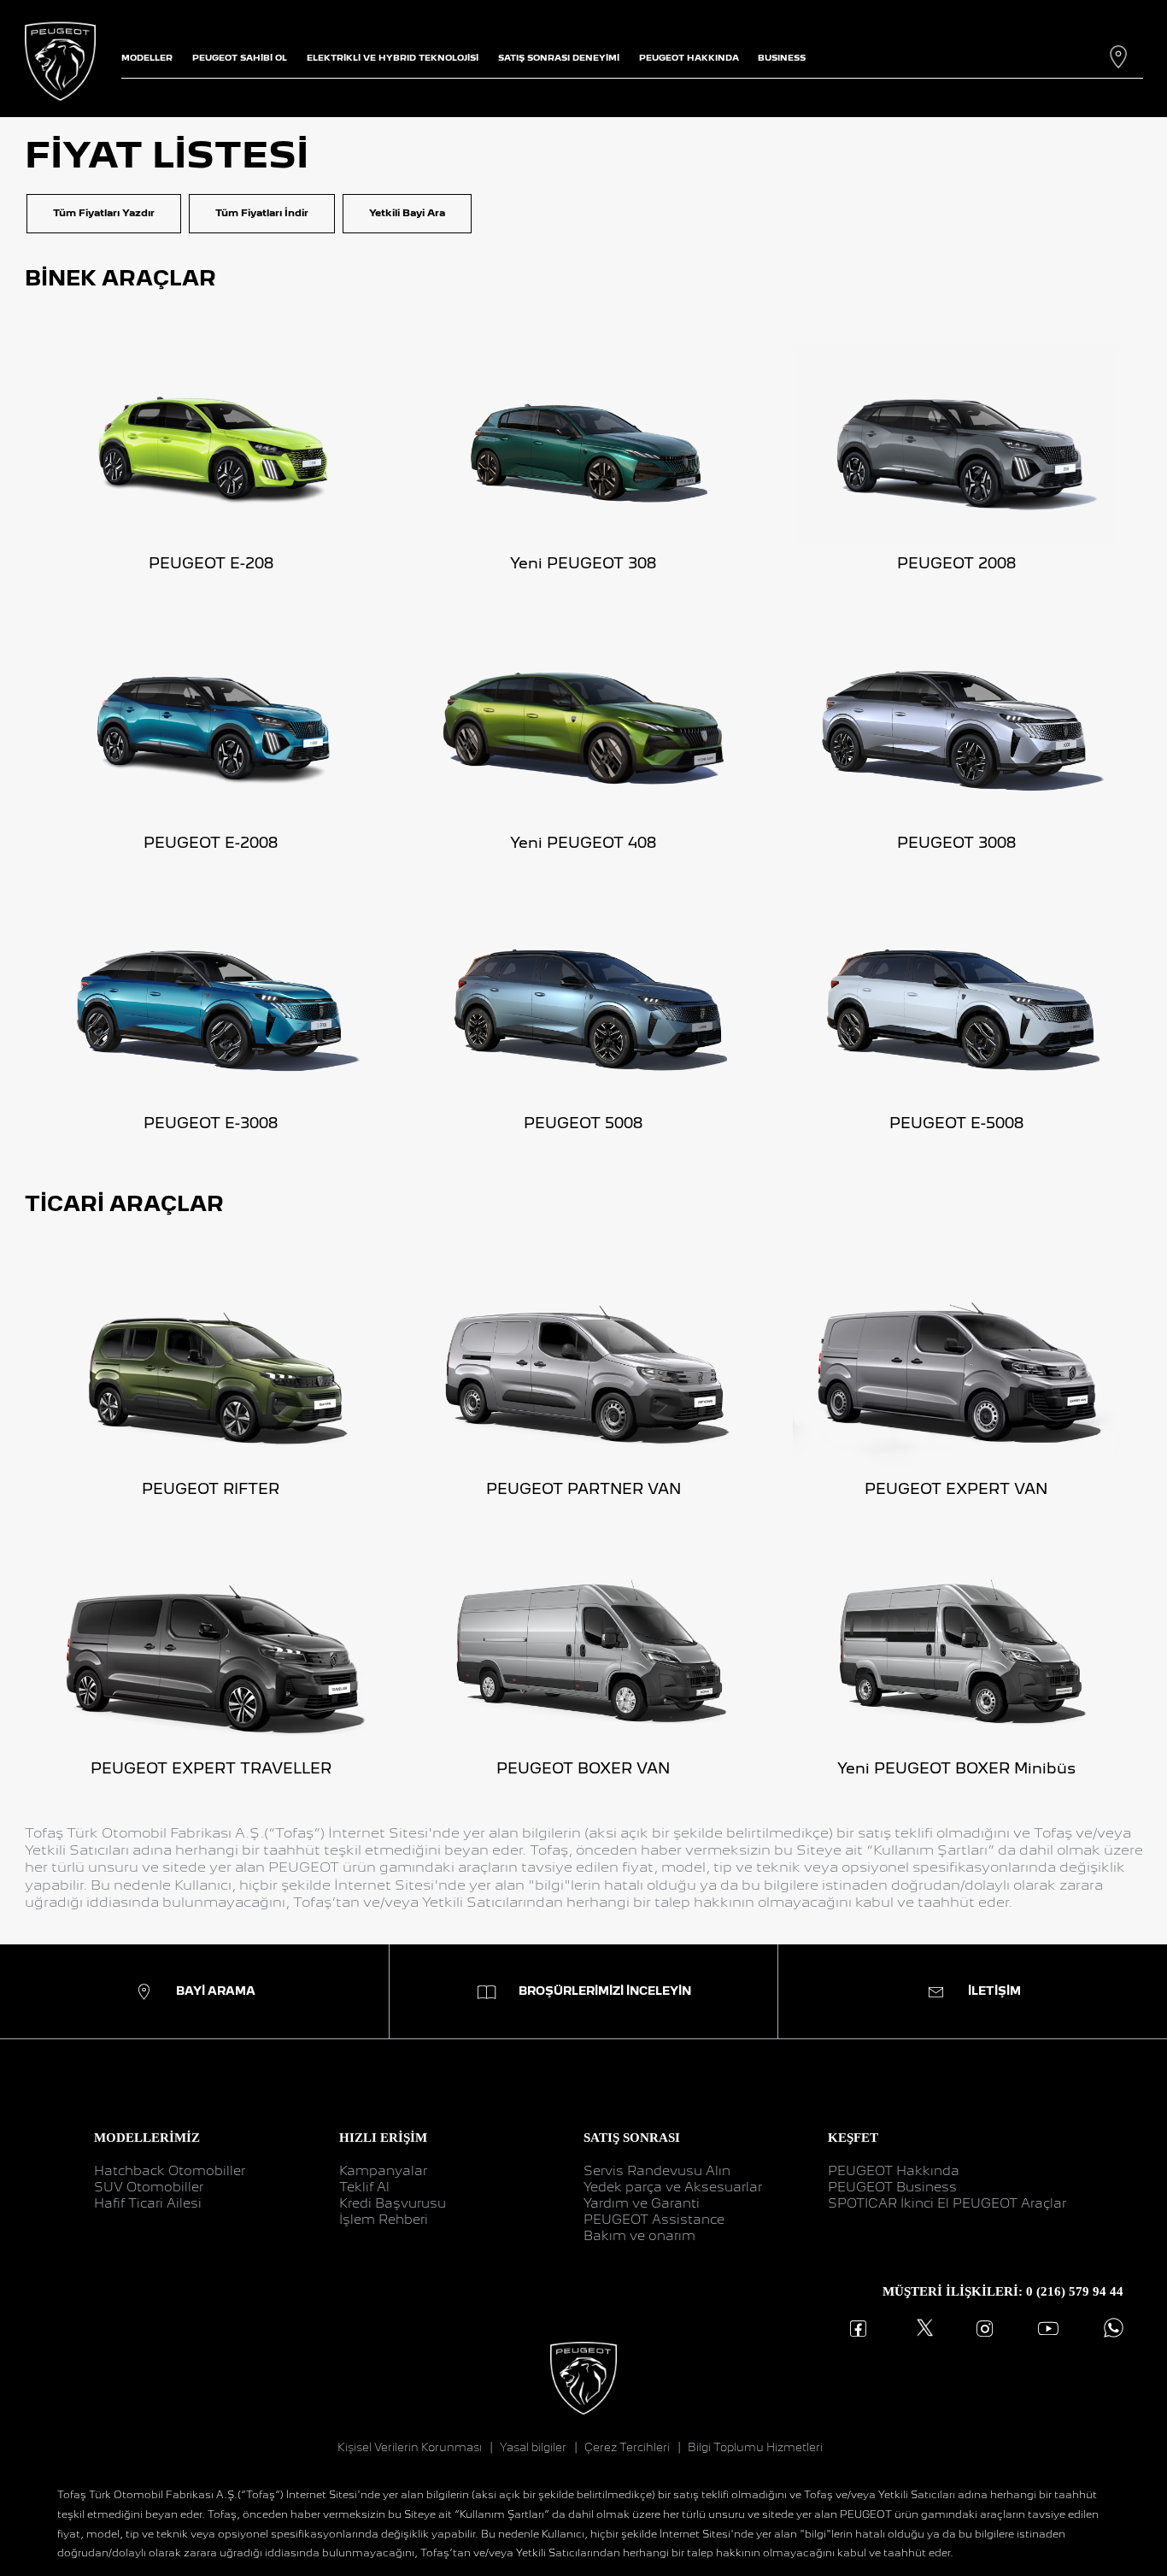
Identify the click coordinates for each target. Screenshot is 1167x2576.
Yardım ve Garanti (642, 2203)
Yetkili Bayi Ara (407, 213)
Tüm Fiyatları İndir (262, 213)
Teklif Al (364, 2187)
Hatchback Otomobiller (170, 2171)
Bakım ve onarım (639, 2236)
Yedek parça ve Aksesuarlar (673, 2187)
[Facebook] (858, 2329)
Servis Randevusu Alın (657, 2171)
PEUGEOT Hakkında (894, 2171)
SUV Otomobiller (149, 2187)
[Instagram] (985, 2329)
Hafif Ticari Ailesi (148, 2203)
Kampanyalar (383, 2171)
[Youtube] (1048, 2329)
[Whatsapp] (1110, 2329)
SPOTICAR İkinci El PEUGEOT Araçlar (947, 2203)
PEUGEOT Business (892, 2187)
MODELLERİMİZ (147, 2137)
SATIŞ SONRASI (632, 2137)
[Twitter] (921, 2329)
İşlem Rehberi (384, 2220)
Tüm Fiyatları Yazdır (104, 213)
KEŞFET (853, 2137)
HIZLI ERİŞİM (383, 2137)
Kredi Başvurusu (393, 2203)
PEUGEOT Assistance (654, 2220)
